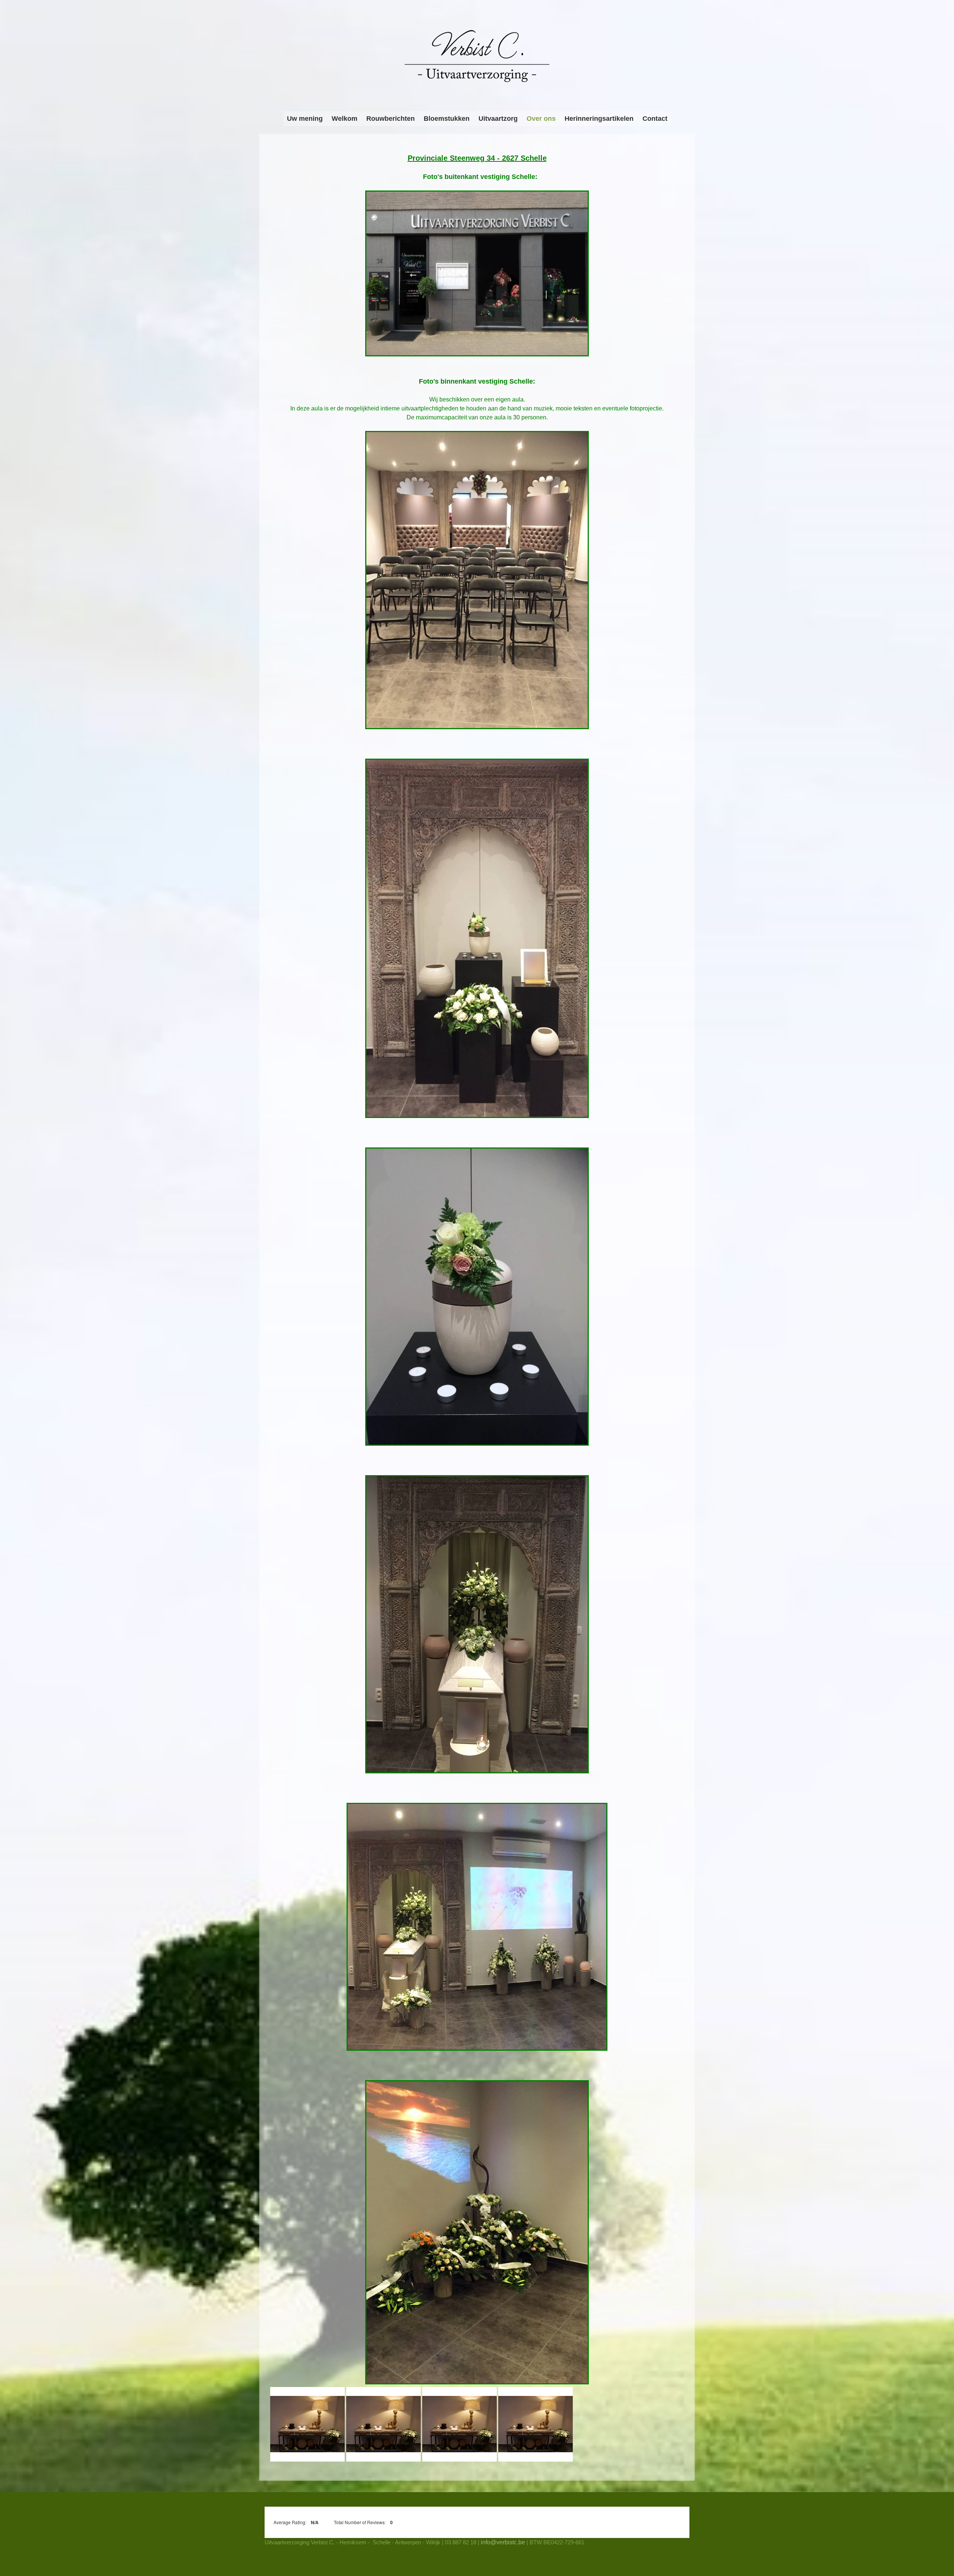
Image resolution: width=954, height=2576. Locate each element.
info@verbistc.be (503, 2542)
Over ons (541, 119)
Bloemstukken (447, 119)
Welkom (345, 119)
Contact (655, 119)
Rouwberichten (391, 119)
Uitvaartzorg (498, 119)
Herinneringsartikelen (599, 119)
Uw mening (305, 119)
